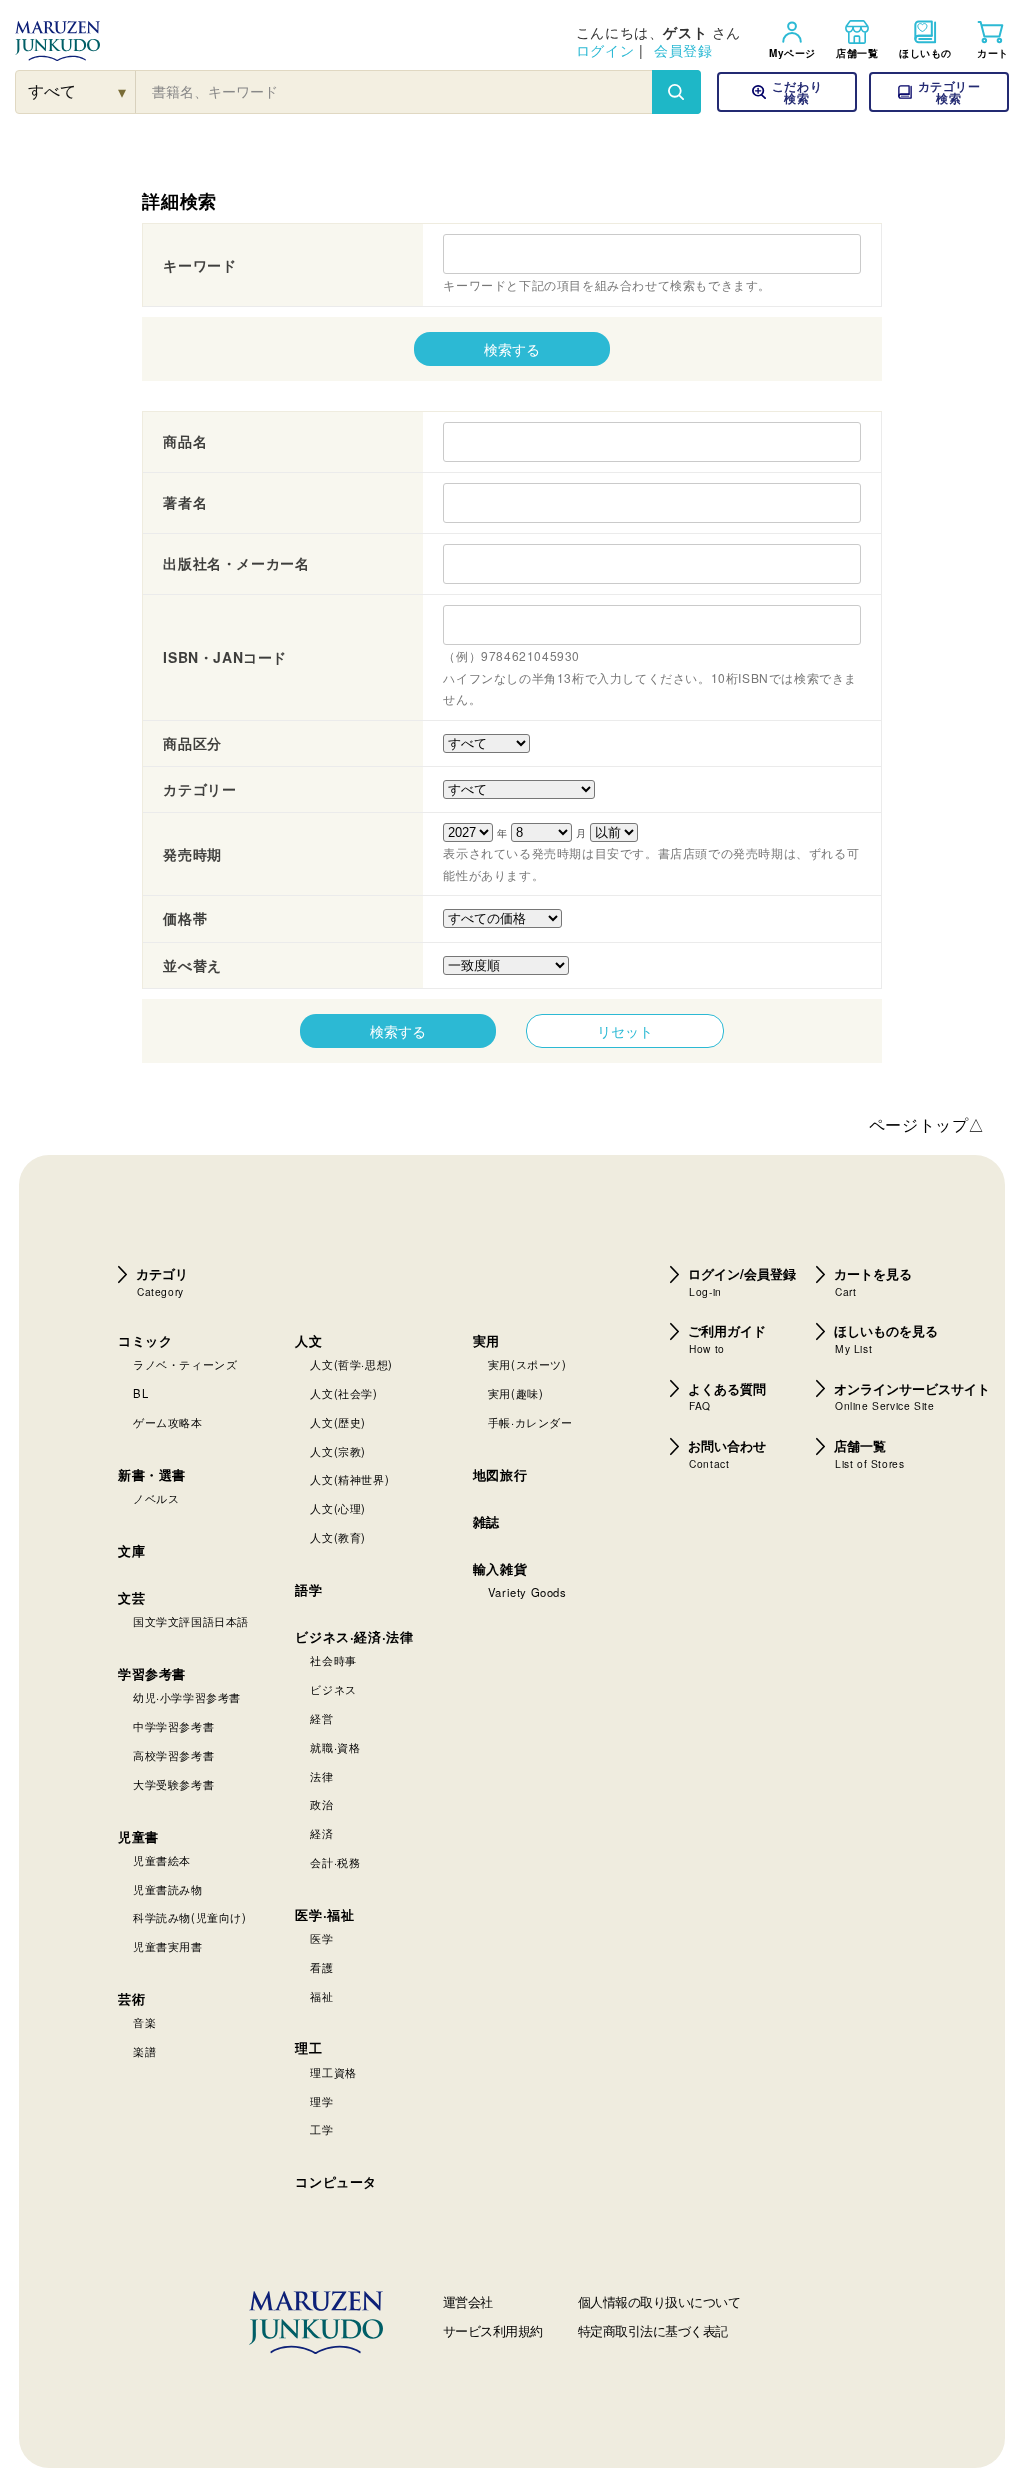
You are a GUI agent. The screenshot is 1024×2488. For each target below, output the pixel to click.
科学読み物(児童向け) (190, 1917)
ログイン (605, 50)
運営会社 (468, 2301)
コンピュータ (336, 2181)
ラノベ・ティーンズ (185, 1364)
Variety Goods (527, 1592)
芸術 (131, 1998)
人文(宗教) (338, 1451)
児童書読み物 (168, 1889)
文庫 (131, 1550)
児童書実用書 (168, 1946)
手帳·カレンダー (530, 1422)
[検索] (676, 92)
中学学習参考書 (173, 1726)
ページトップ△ (927, 1124)
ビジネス (333, 1689)
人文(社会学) (343, 1393)
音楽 (144, 2022)
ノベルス (156, 1498)
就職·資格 (335, 1747)
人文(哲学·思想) (351, 1364)
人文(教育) (338, 1537)
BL (140, 1393)
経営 (321, 1718)
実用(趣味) (516, 1393)
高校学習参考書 (173, 1755)
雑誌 (486, 1521)
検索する (512, 349)
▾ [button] (122, 91)
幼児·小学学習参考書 (187, 1697)
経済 (321, 1833)
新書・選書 (152, 1474)
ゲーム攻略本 (168, 1422)
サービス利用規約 (493, 2330)
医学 (321, 1938)
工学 (321, 2129)
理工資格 (333, 2072)
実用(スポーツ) (527, 1364)
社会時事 (333, 1660)
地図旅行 (500, 1474)
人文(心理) (338, 1508)
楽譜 (144, 2051)
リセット (625, 1031)
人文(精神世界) (349, 1479)
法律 (321, 1776)
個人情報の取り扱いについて (659, 2301)
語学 (308, 1589)
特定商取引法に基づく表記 (653, 2330)
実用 (486, 1340)
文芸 (131, 1597)
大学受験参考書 (173, 1784)
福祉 (321, 1996)
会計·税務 (335, 1862)
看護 (321, 1967)
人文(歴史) (338, 1422)
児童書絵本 (162, 1860)
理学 (321, 2101)
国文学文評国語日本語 (191, 1621)
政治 (321, 1804)
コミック (145, 1340)
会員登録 (683, 50)
